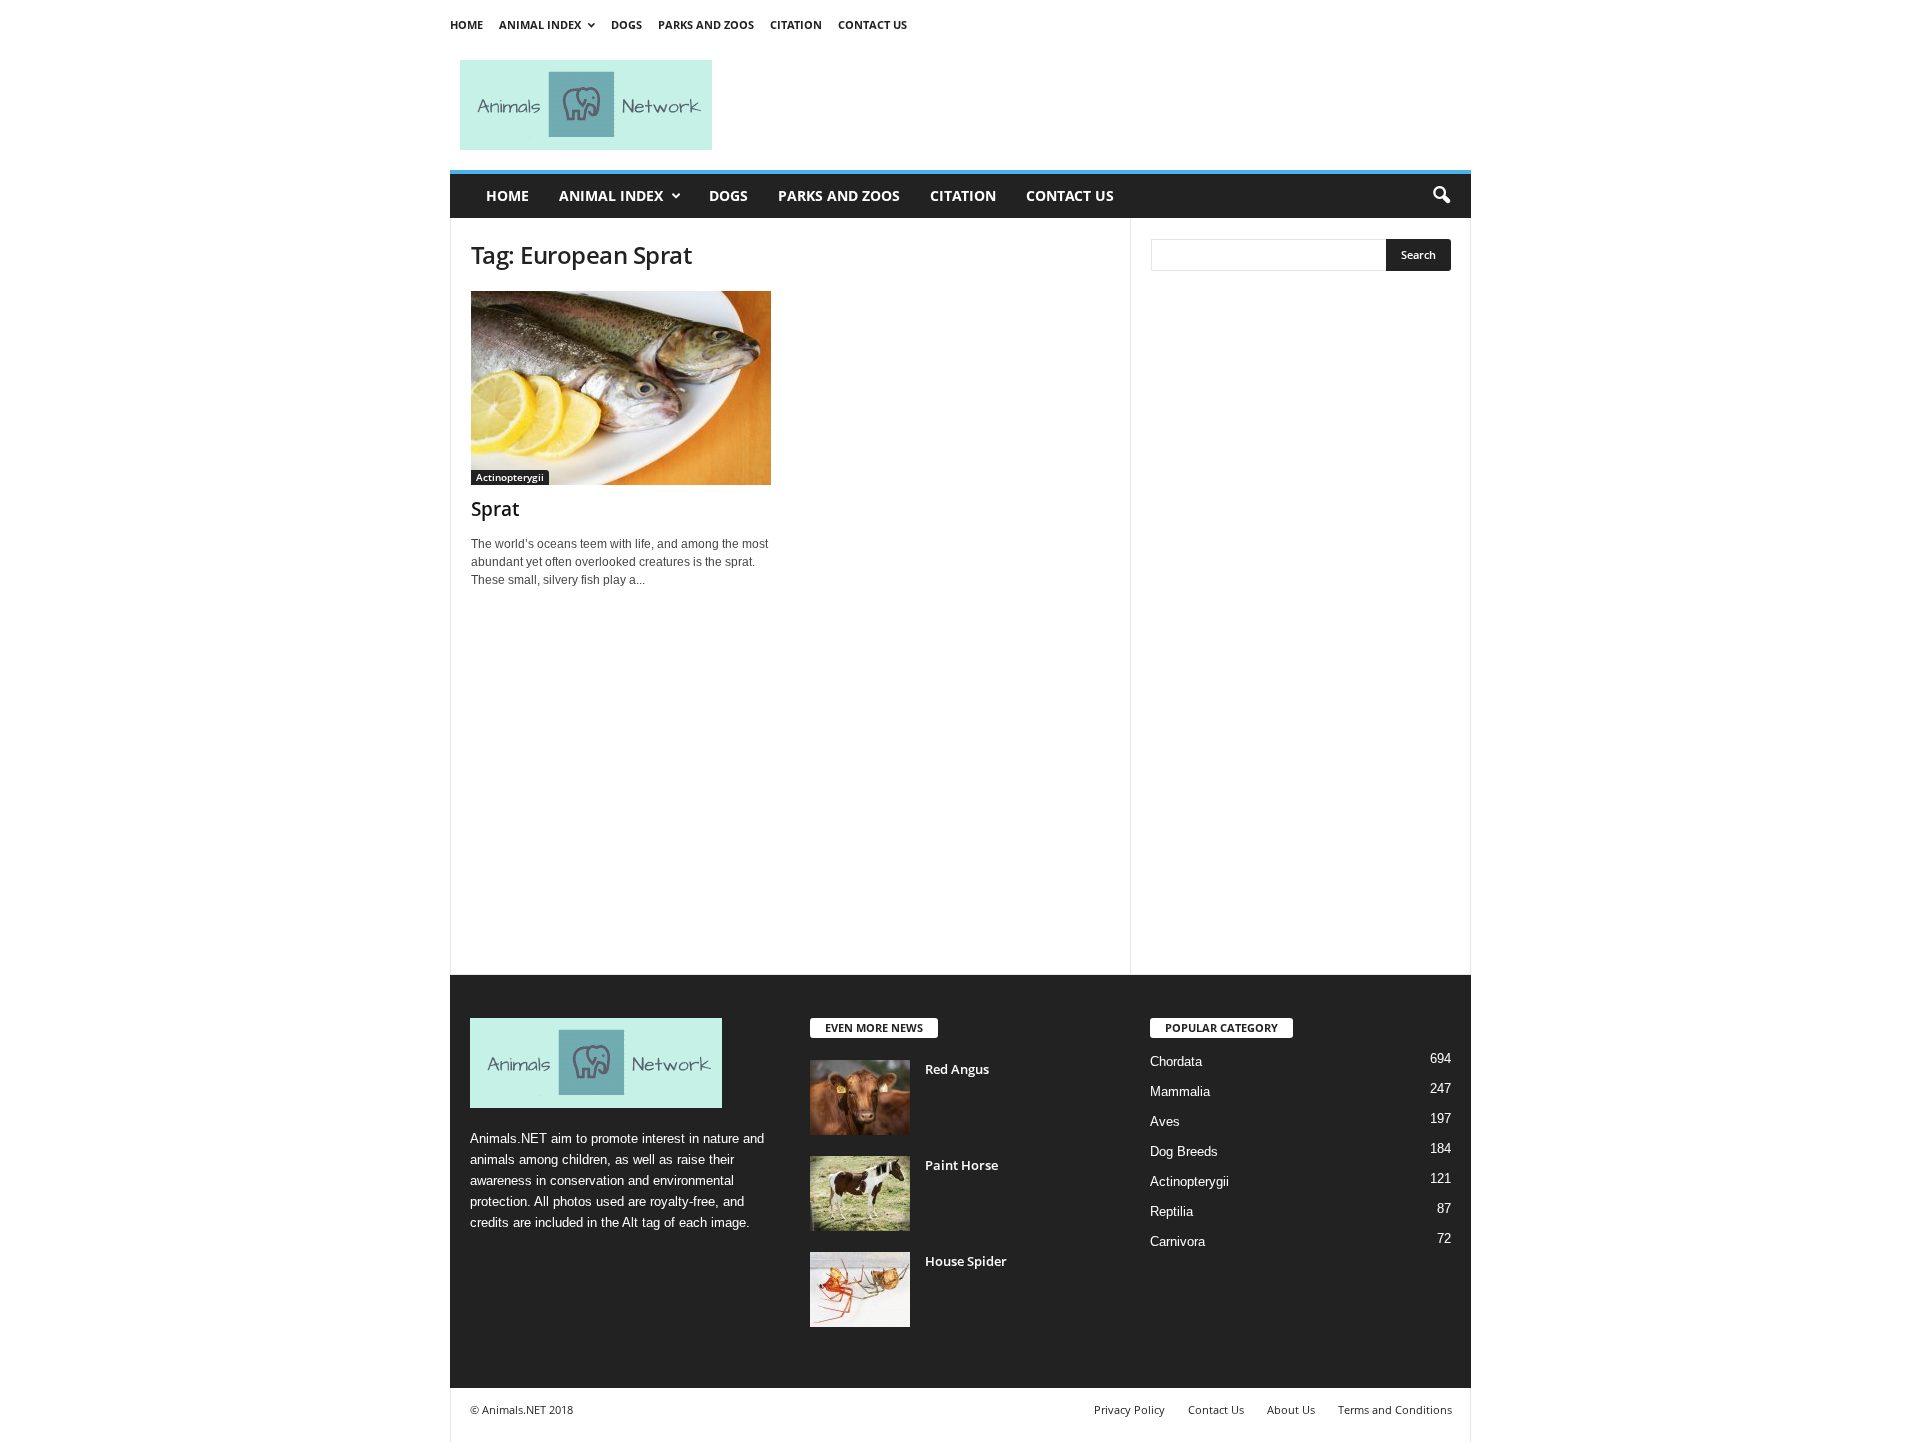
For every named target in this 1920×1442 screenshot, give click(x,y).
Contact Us (872, 24)
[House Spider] (860, 1289)
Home (466, 24)
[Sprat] (621, 388)
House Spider (966, 1261)
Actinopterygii (510, 477)
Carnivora (1177, 1241)
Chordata (1176, 1061)
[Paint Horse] (860, 1193)
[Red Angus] (860, 1097)
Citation (796, 24)
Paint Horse (961, 1165)
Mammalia (1180, 1091)
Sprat (495, 509)
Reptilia (1171, 1211)
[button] (1441, 196)
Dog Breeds (1184, 1151)
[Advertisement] (1100, 105)
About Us (1291, 1409)
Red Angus (957, 1069)
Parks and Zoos (706, 24)
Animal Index (540, 24)
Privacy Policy (1129, 1409)
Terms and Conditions (1395, 1409)
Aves (1165, 1121)
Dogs (626, 24)
